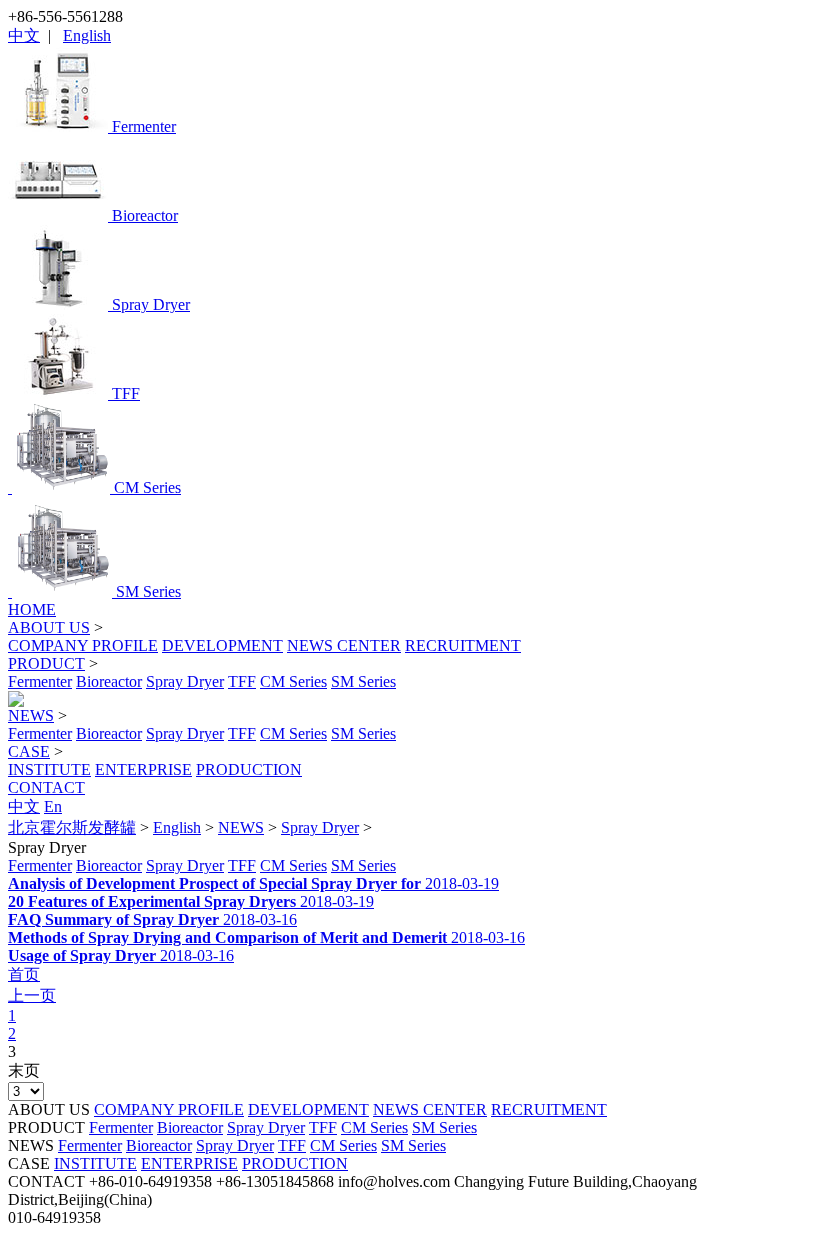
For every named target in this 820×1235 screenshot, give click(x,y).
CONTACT (46, 787)
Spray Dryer (185, 681)
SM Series (363, 681)
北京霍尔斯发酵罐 (72, 827)
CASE (29, 751)
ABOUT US (49, 627)
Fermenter (40, 681)
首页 (24, 974)
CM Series (293, 681)
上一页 (32, 995)
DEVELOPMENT (222, 645)
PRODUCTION (249, 769)
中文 (24, 35)
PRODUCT (46, 663)
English (87, 35)
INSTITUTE (49, 769)
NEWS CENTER (344, 645)
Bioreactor (109, 681)
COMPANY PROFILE (83, 645)
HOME (32, 609)
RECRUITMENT (463, 645)
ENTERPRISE (143, 769)
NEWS (31, 715)
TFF (242, 681)
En (53, 806)
